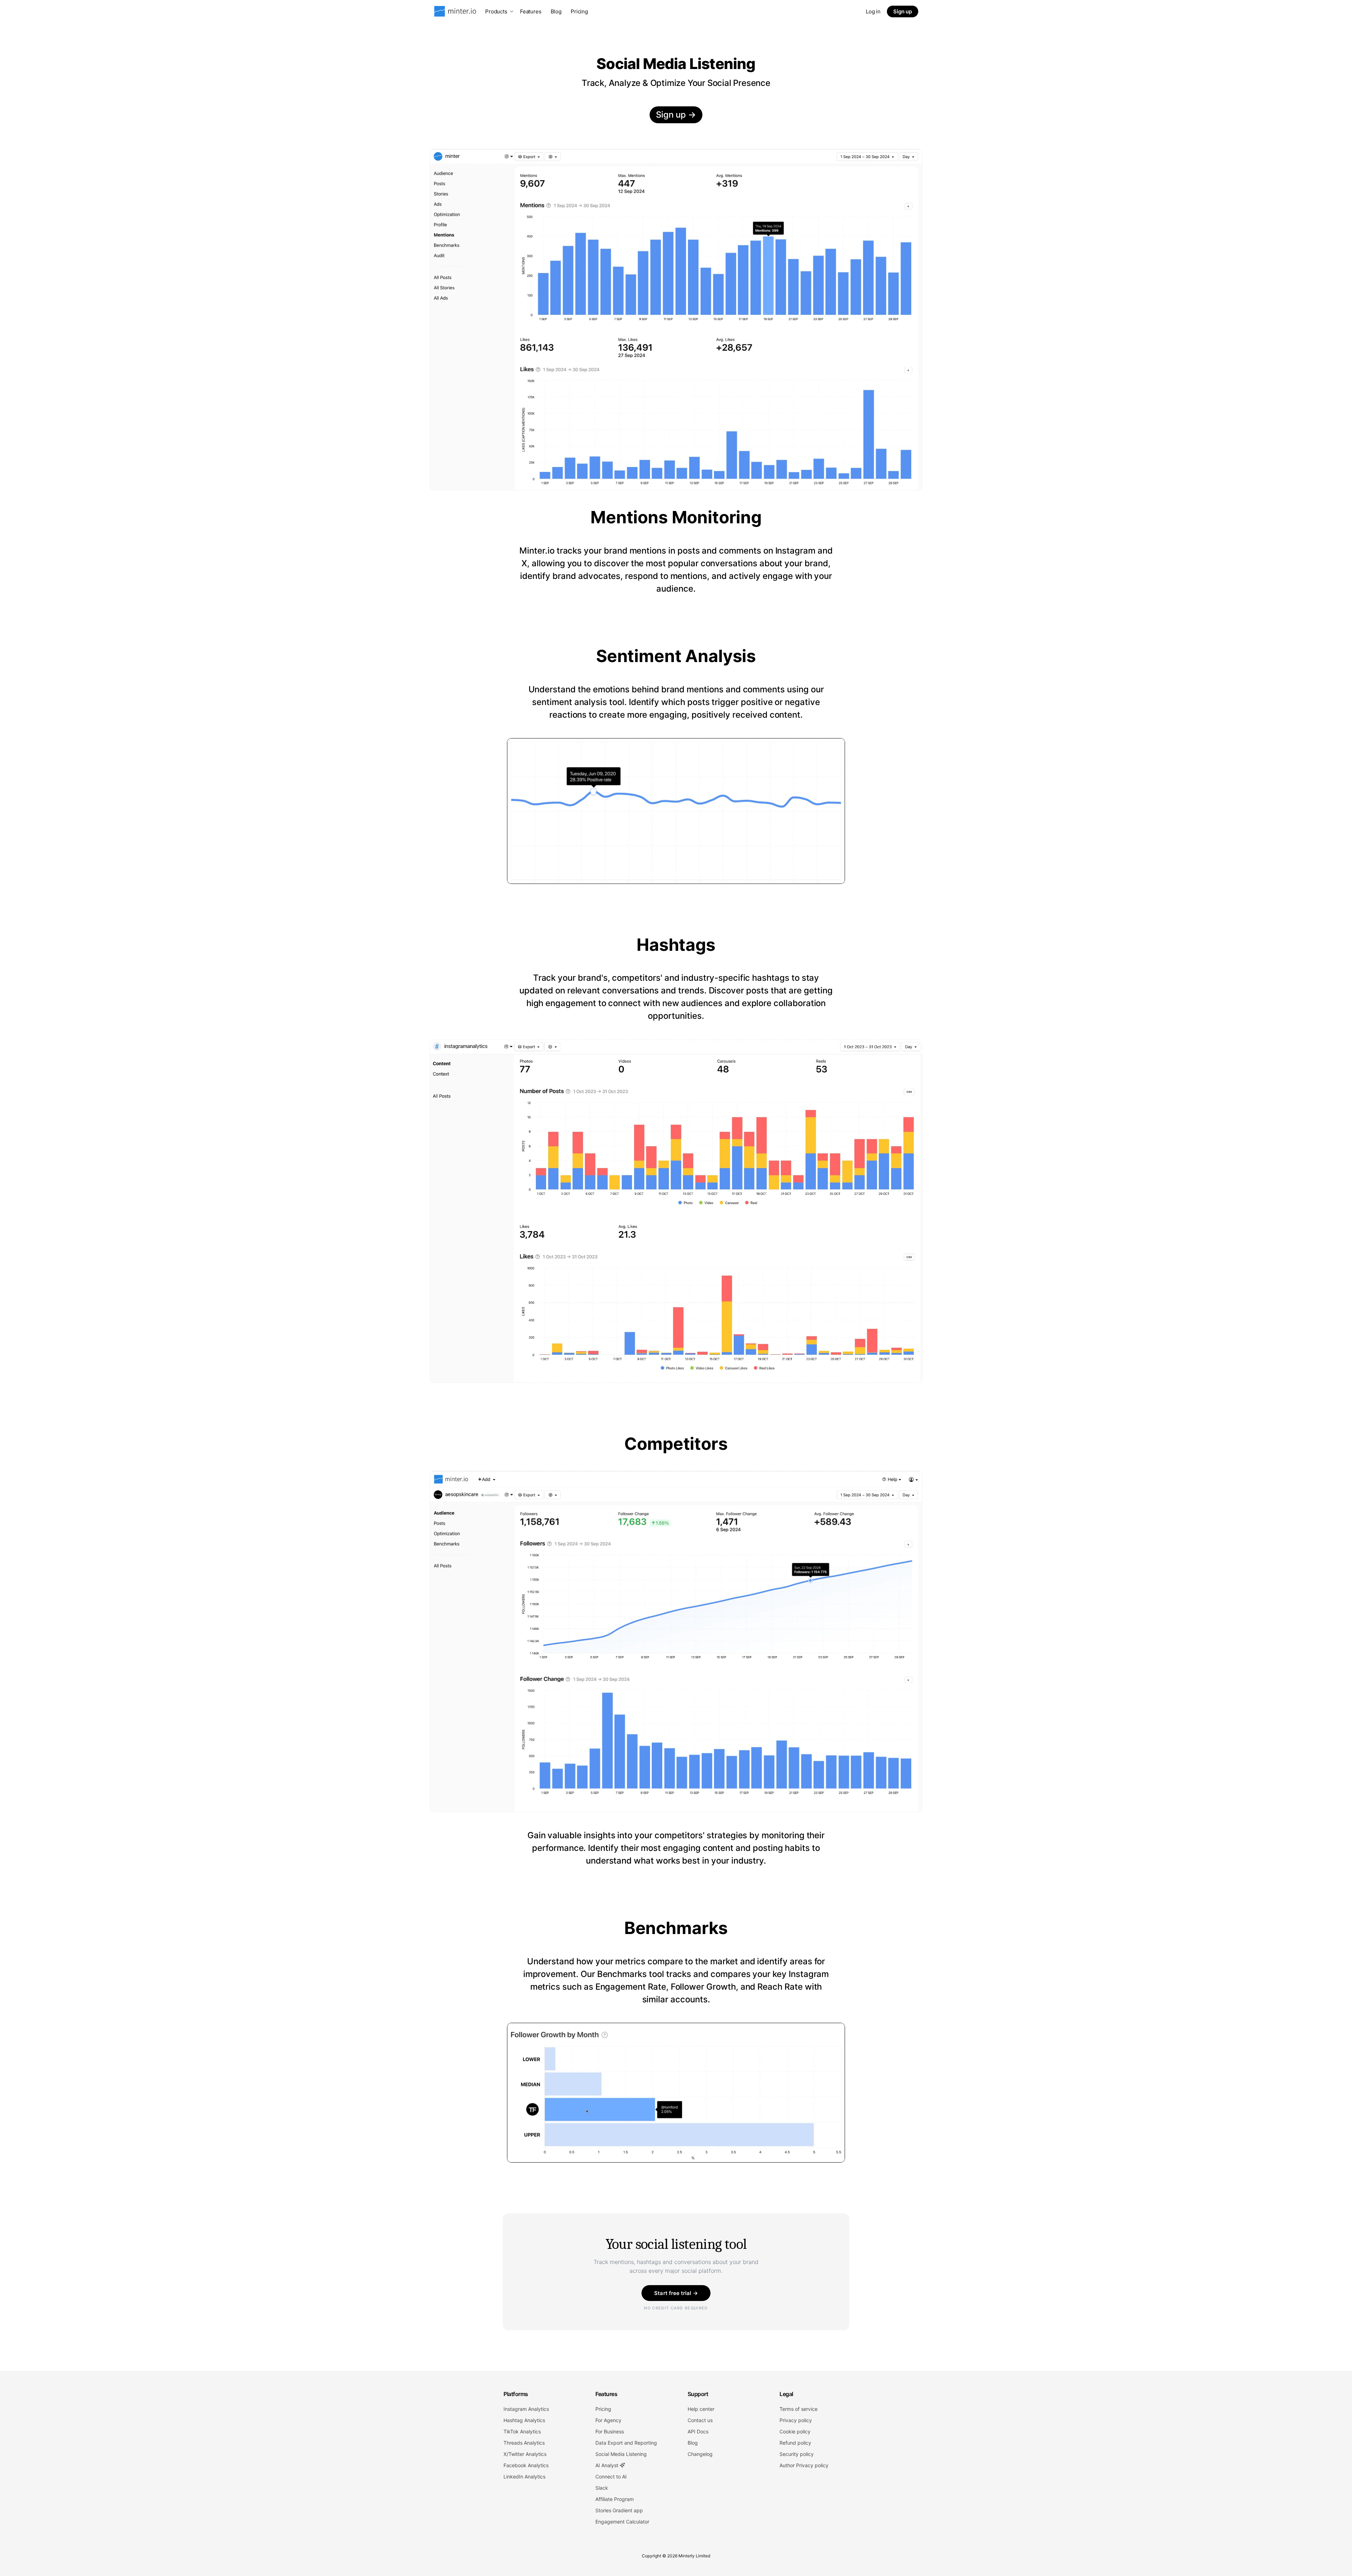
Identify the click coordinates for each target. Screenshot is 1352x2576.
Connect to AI (611, 2477)
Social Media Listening (621, 2454)
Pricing (579, 11)
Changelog (700, 2454)
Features (531, 11)
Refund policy (795, 2443)
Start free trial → (676, 2293)
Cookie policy (795, 2431)
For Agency (608, 2420)
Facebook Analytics (526, 2465)
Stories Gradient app (619, 2510)
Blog (556, 11)
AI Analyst (608, 2465)
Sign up (903, 11)
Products (496, 11)
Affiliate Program (615, 2499)
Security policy (797, 2454)
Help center (701, 2409)
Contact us (700, 2420)
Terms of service (799, 2409)
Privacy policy (796, 2420)
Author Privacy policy (804, 2465)
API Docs (698, 2431)
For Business (610, 2431)
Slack (602, 2488)
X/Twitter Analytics (525, 2454)
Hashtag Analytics (524, 2420)
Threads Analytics (524, 2443)
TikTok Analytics (522, 2431)
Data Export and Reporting (626, 2443)
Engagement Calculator (622, 2522)
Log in (873, 11)
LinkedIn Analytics (524, 2477)
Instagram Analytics (526, 2409)
